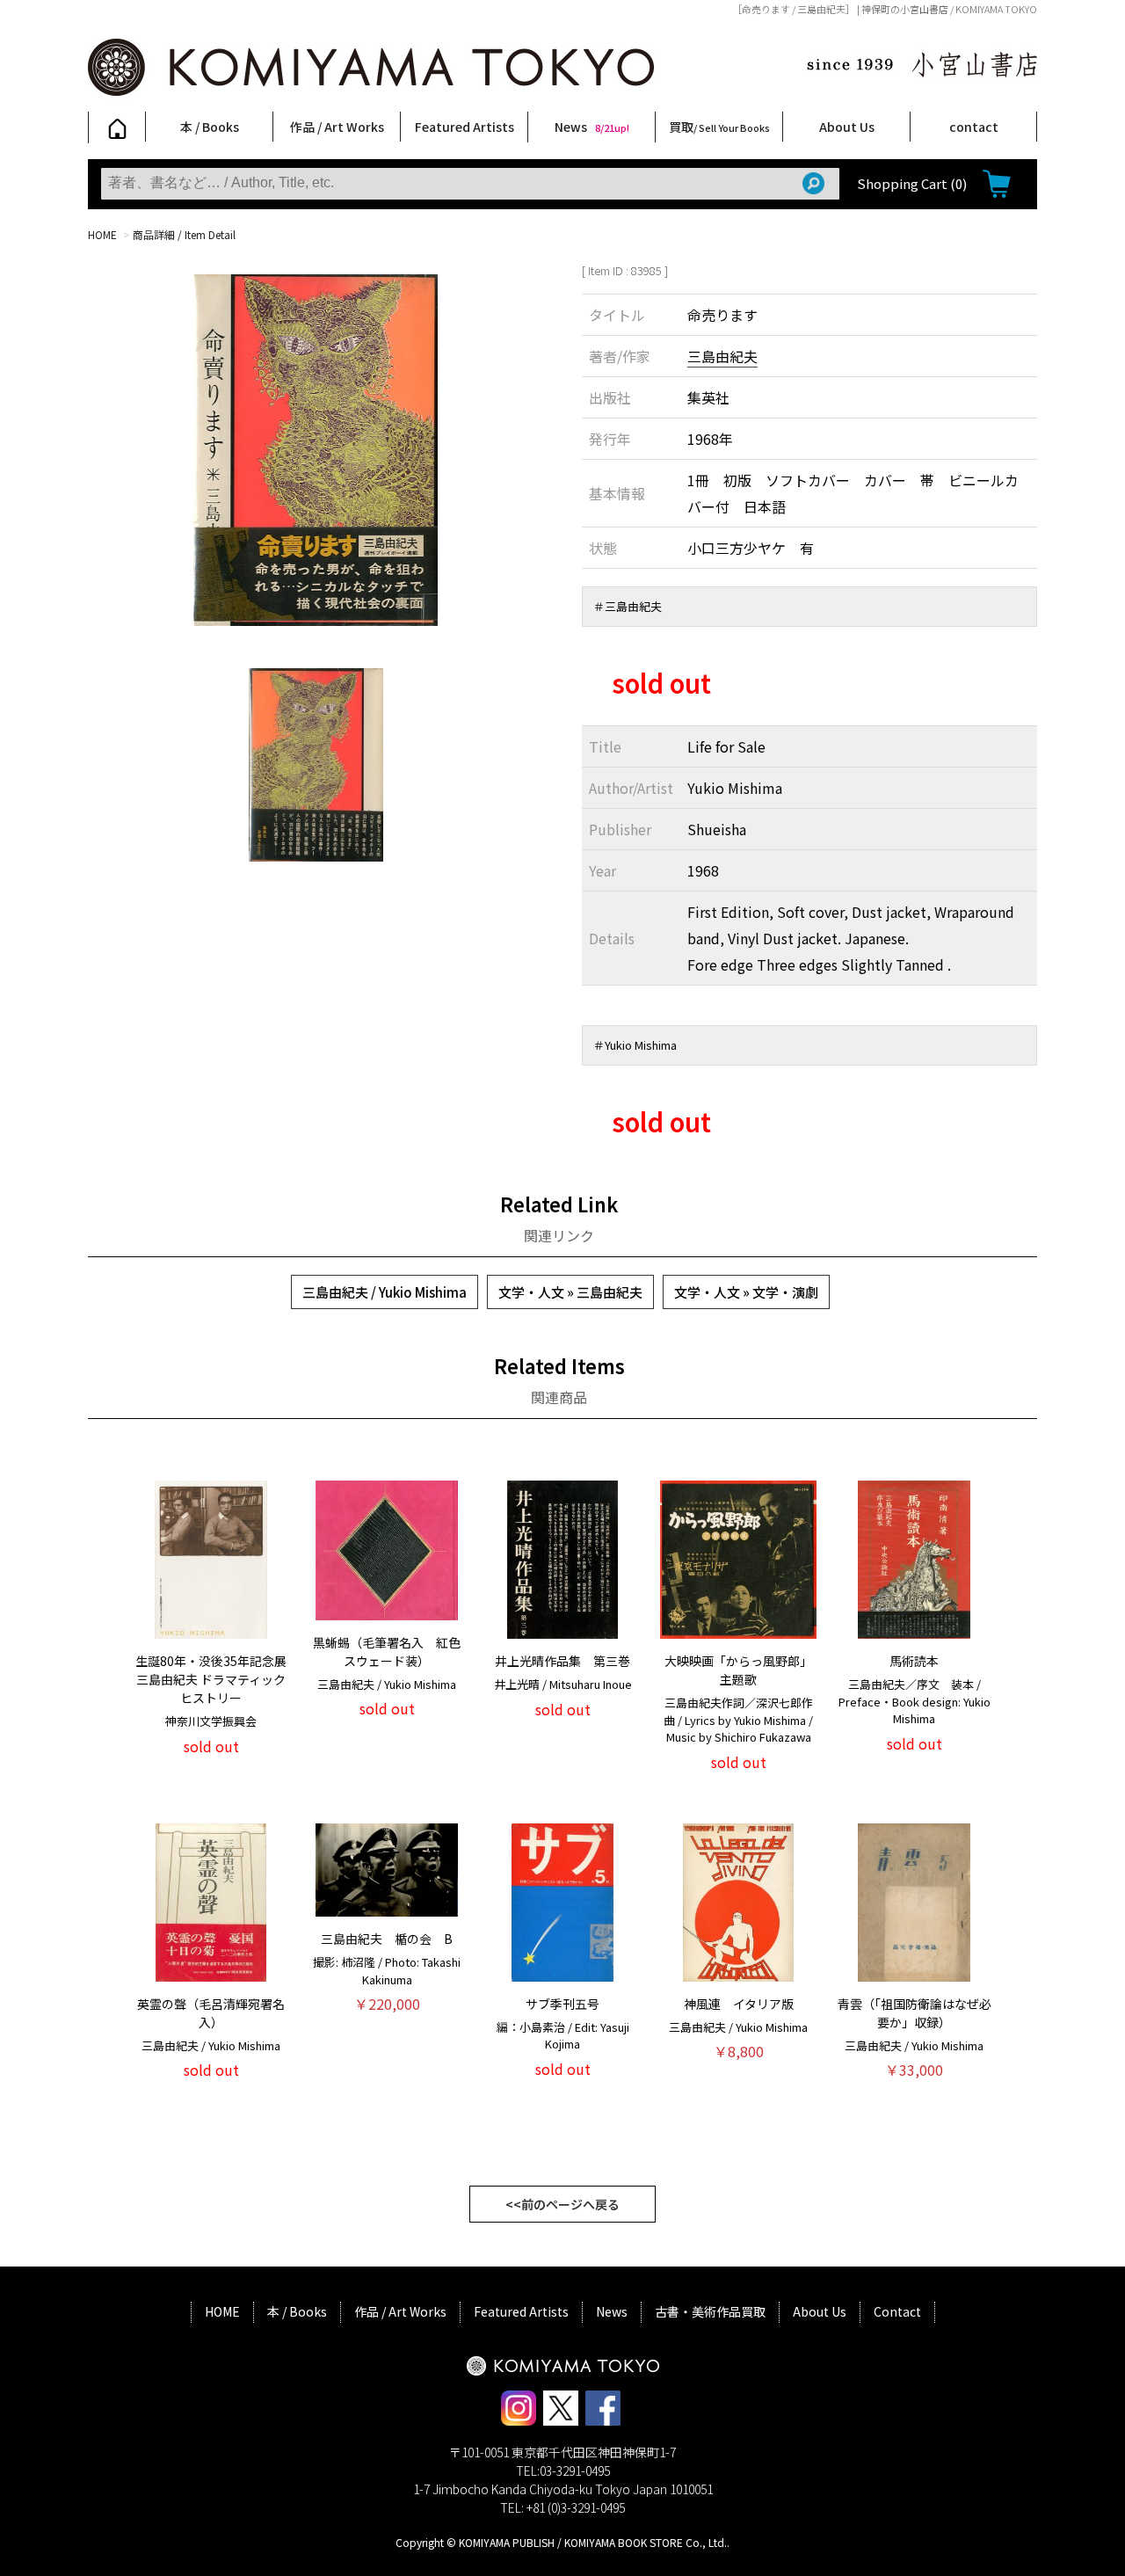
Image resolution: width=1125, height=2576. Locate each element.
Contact (897, 2311)
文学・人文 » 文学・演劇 (746, 1292)
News (592, 127)
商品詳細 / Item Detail (184, 234)
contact (974, 127)
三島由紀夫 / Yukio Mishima (385, 1292)
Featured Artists (465, 127)
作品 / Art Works (337, 127)
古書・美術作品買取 (710, 2311)
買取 (719, 127)
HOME (102, 234)
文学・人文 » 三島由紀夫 (570, 1292)
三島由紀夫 (722, 356)
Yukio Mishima (641, 1045)
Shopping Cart (912, 183)
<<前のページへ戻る (562, 2204)
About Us (847, 127)
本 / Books (210, 127)
